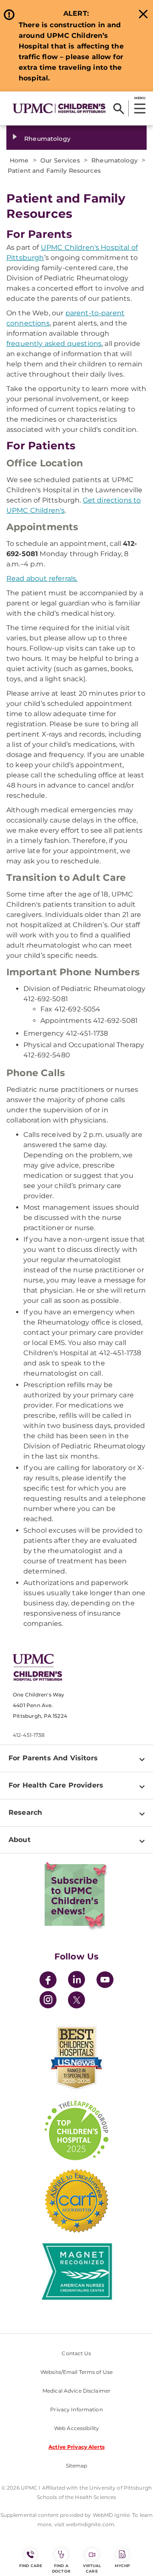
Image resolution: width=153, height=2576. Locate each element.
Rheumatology (47, 139)
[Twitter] (76, 2000)
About (20, 1840)
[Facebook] (48, 1981)
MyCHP (122, 2566)
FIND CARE (31, 2566)
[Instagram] (48, 2001)
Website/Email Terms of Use (76, 2372)
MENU (140, 98)
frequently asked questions (54, 344)
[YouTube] (105, 1981)
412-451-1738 (29, 1735)
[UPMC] (59, 108)
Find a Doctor (61, 2568)
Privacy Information (76, 2409)
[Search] (119, 109)
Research (25, 1812)
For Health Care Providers (56, 1785)
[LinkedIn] (76, 1981)
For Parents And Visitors (53, 1758)
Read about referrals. (42, 578)
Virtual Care (92, 2568)
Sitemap (77, 2466)
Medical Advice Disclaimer (76, 2391)
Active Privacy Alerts (76, 2447)
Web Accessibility (76, 2428)
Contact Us (76, 2353)
